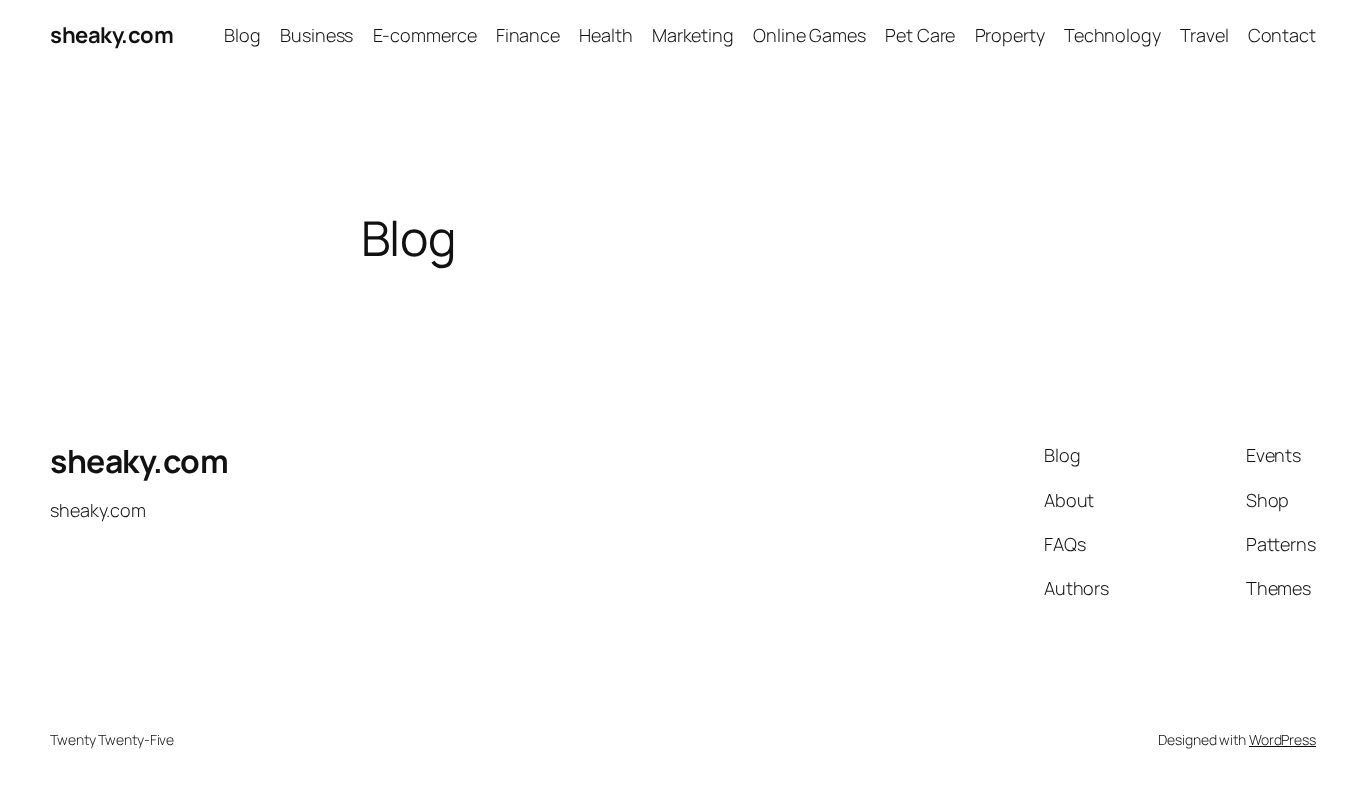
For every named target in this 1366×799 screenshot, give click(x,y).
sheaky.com (111, 35)
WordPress (1282, 739)
